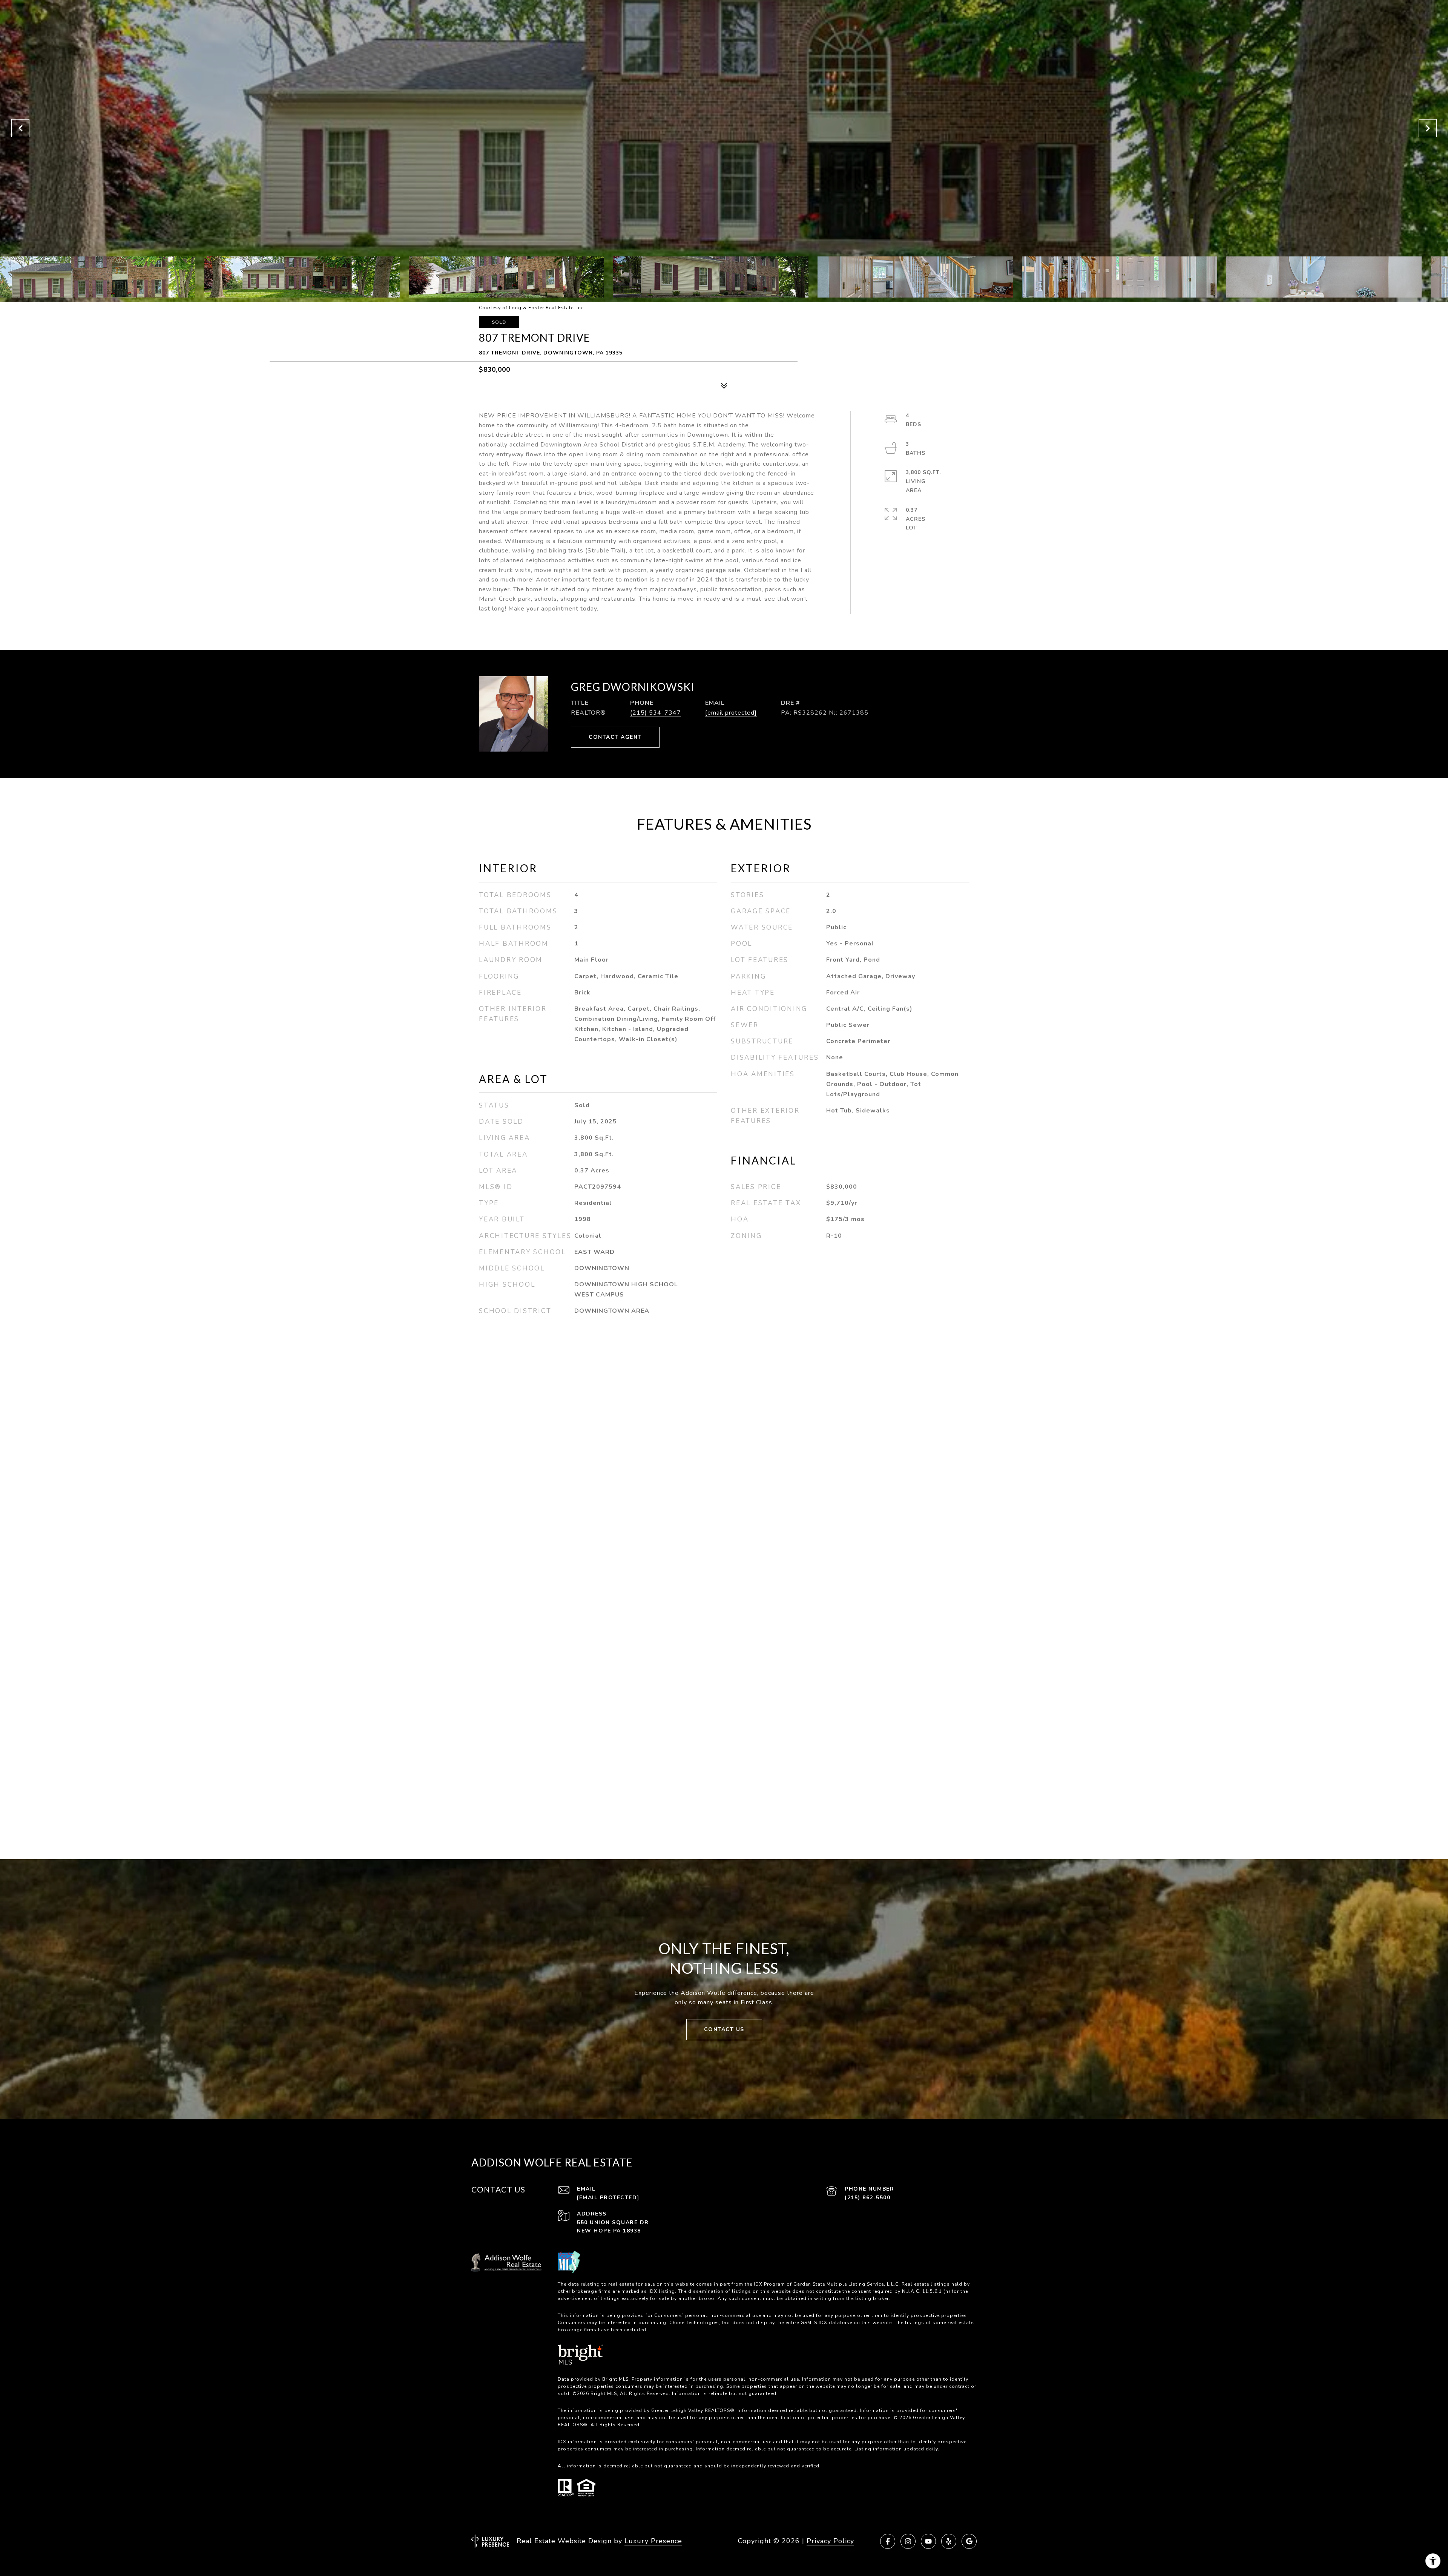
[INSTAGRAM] (908, 2541)
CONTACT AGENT (615, 737)
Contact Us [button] (724, 2029)
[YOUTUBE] (928, 2541)
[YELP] (949, 2541)
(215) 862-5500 (867, 2198)
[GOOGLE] (969, 2541)
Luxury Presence (653, 2541)
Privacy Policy (830, 2541)
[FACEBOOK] (888, 2541)
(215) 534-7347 (656, 713)
